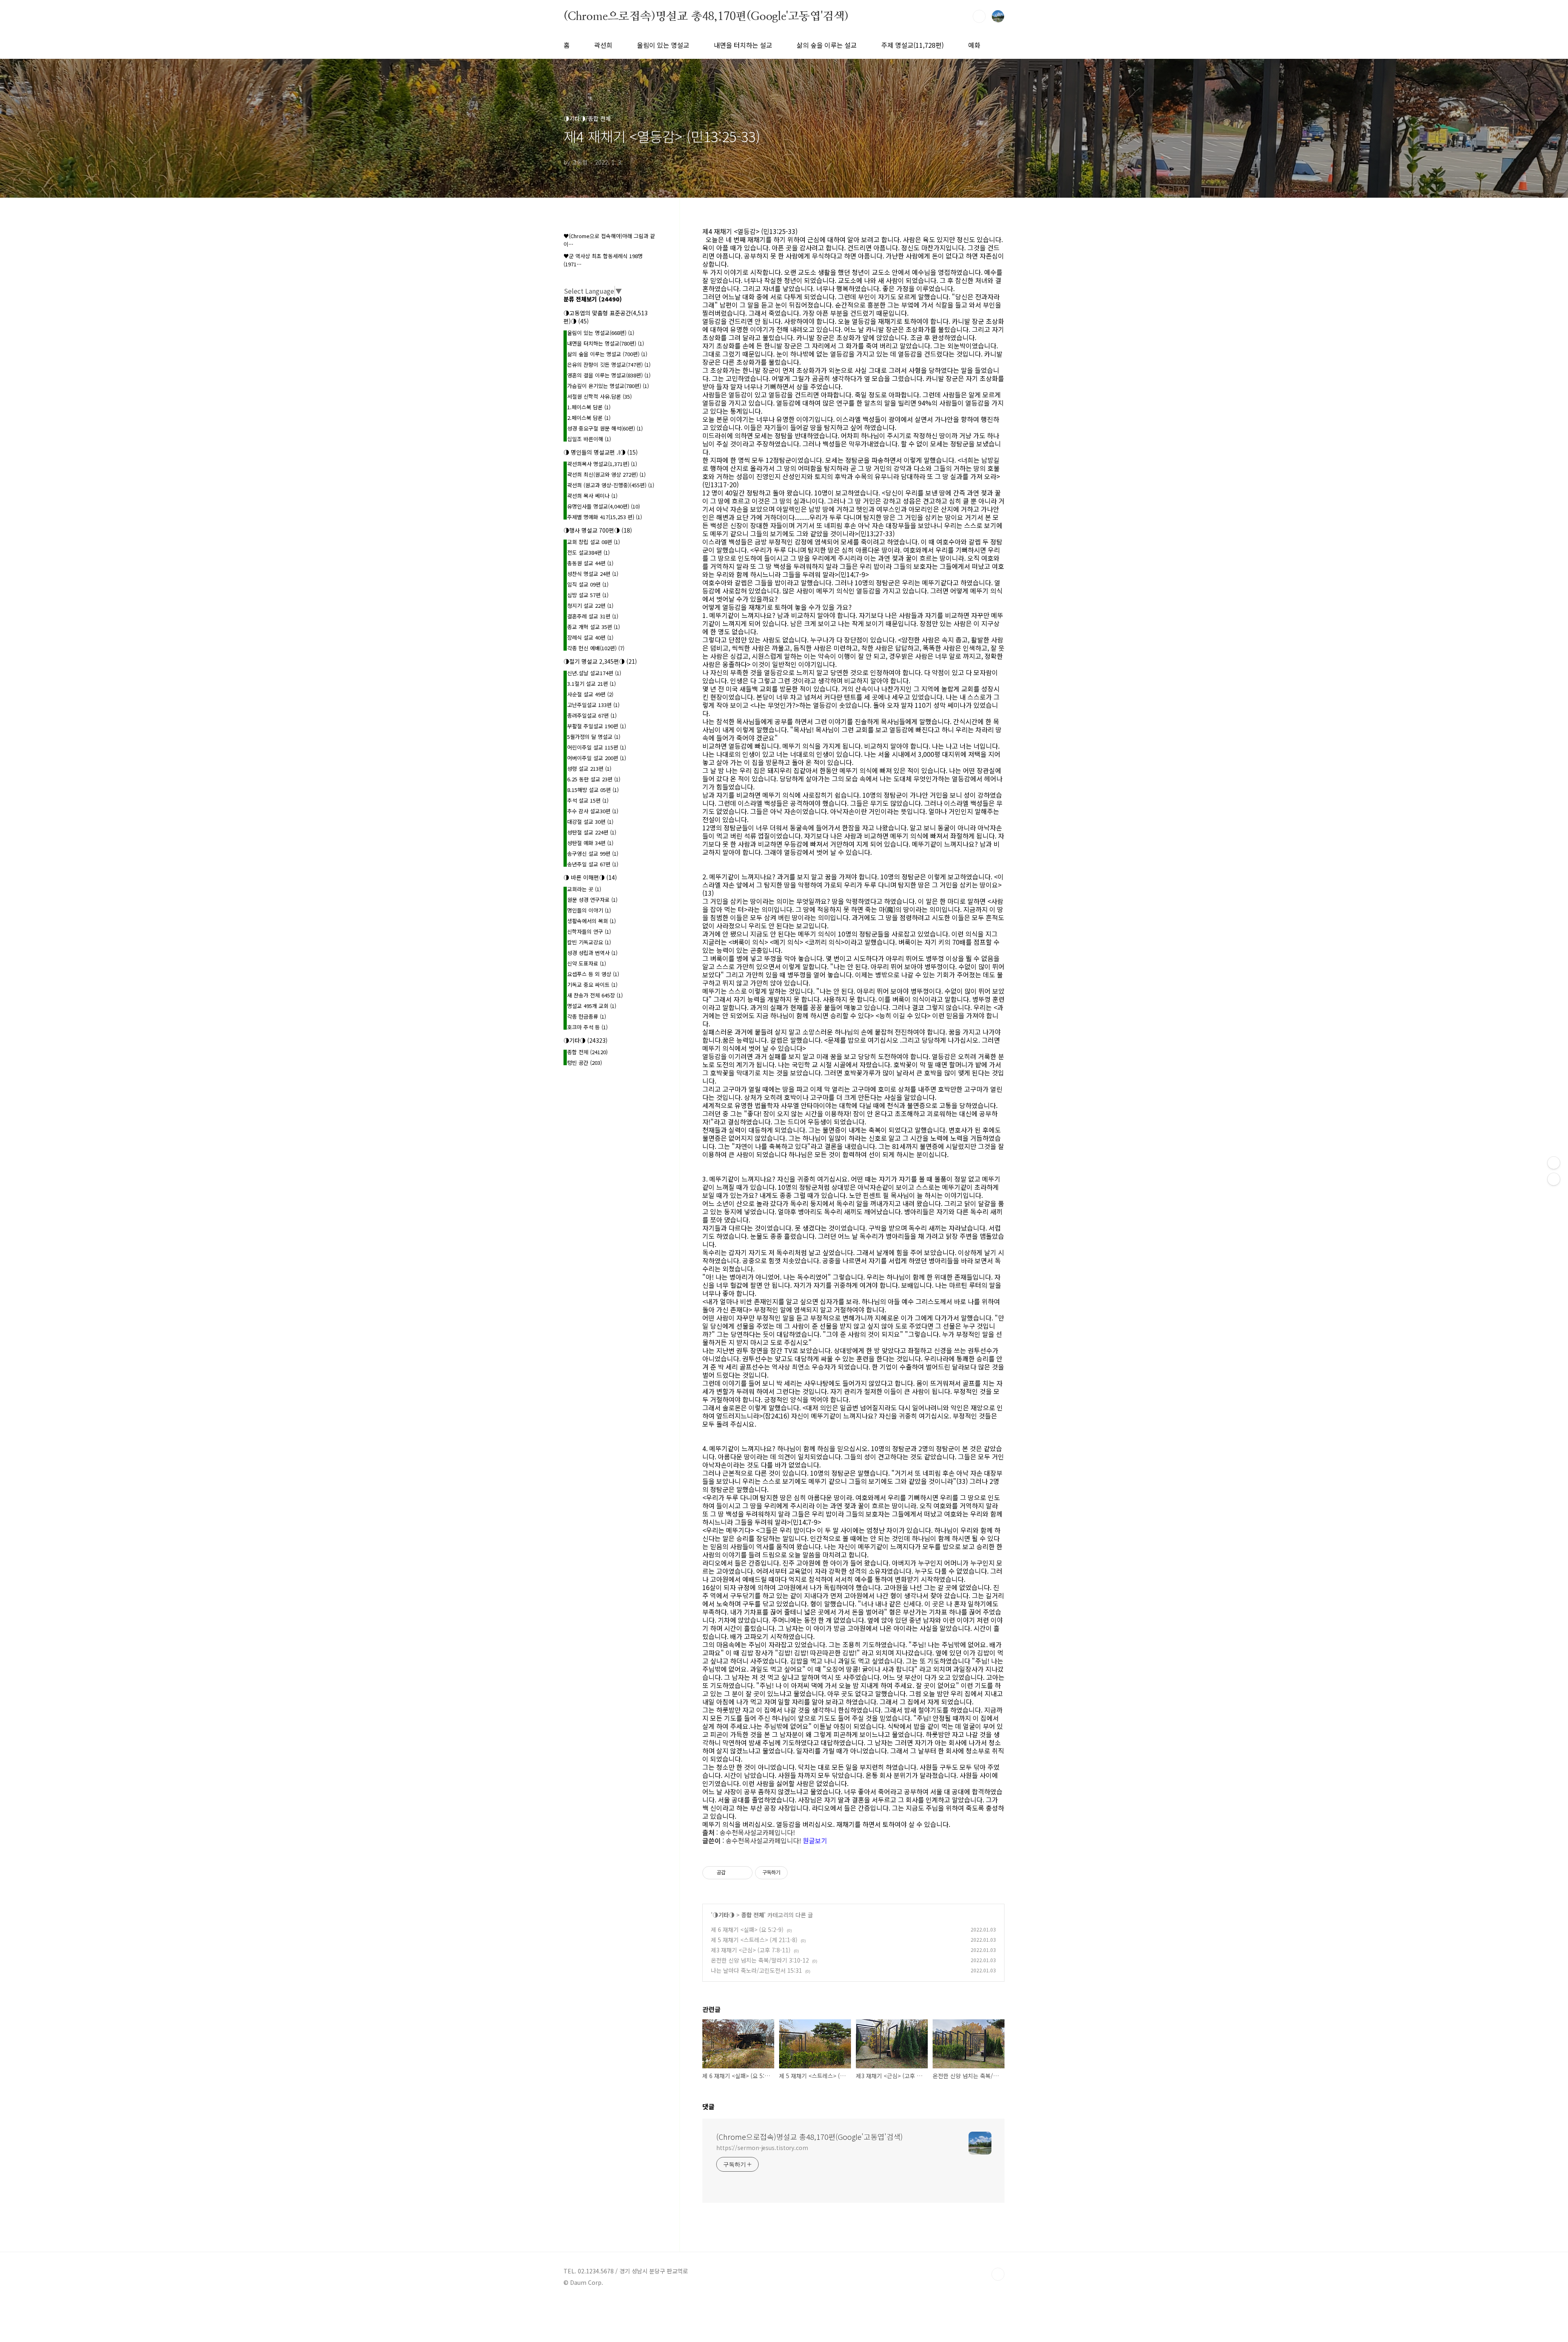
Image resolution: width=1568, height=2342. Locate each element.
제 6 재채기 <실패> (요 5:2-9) (747, 1929)
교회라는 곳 (584, 889)
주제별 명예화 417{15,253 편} (605, 517)
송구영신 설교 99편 (593, 853)
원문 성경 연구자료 (592, 900)
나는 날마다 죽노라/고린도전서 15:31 (756, 1970)
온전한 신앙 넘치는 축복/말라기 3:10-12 (760, 1960)
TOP (998, 2274)
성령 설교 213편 (589, 768)
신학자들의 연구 (589, 931)
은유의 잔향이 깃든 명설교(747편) (609, 365)
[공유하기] (733, 1873)
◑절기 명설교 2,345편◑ (600, 661)
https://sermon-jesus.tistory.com (762, 2148)
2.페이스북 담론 (589, 418)
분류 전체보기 (593, 299)
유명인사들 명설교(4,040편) (604, 506)
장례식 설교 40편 (590, 637)
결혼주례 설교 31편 (593, 616)
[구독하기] (1554, 1179)
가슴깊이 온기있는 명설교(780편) (608, 386)
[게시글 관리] (743, 1873)
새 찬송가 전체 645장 (595, 995)
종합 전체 (753, 1915)
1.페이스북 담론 (589, 407)
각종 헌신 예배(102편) (596, 648)
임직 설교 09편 (588, 584)
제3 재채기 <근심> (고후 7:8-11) (751, 1950)
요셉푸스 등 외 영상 (593, 974)
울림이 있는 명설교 (663, 45)
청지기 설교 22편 (590, 606)
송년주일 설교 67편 (593, 864)
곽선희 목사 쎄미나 (592, 496)
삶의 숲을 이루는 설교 (827, 45)
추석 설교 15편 (588, 800)
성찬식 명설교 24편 (593, 574)
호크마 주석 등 (587, 1027)
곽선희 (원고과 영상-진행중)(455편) (611, 485)
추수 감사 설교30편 (593, 811)
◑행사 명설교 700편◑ (598, 530)
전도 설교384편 (588, 552)
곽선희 (603, 45)
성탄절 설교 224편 (592, 832)
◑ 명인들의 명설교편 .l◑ (601, 452)
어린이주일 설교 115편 (597, 747)
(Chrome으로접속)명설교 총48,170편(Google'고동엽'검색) (706, 16)
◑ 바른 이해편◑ (590, 877)
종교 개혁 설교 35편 (594, 627)
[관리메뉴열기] (1554, 1163)
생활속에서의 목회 (591, 921)
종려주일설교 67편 (592, 715)
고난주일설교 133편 (593, 705)
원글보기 (815, 1840)
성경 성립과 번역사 (592, 953)
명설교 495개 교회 (592, 1006)
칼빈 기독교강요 (589, 942)
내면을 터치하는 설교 (743, 45)
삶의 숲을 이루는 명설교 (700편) (607, 354)
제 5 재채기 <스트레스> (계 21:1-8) (754, 1940)
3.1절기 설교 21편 (591, 684)
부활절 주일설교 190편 (597, 726)
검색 (979, 16)
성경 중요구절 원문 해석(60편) (605, 428)
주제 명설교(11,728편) (912, 45)
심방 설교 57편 (588, 595)
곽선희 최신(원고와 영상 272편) (606, 474)
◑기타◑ (724, 1915)
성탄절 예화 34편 (590, 843)
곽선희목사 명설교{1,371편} (602, 464)
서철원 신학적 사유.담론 (599, 396)
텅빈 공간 (585, 1063)
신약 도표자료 (587, 963)
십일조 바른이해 (589, 439)
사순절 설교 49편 (590, 694)
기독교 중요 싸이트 (592, 985)
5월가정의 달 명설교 (594, 737)
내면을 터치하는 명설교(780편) (606, 343)
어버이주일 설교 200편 (597, 758)
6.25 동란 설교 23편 (594, 779)
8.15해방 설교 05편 (593, 790)
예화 (974, 45)
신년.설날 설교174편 (594, 673)
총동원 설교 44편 (590, 563)
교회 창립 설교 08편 (594, 542)
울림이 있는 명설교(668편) (601, 333)
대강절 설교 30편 (590, 822)
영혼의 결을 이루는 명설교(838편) (609, 375)
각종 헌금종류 (587, 1016)
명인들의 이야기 (589, 910)
